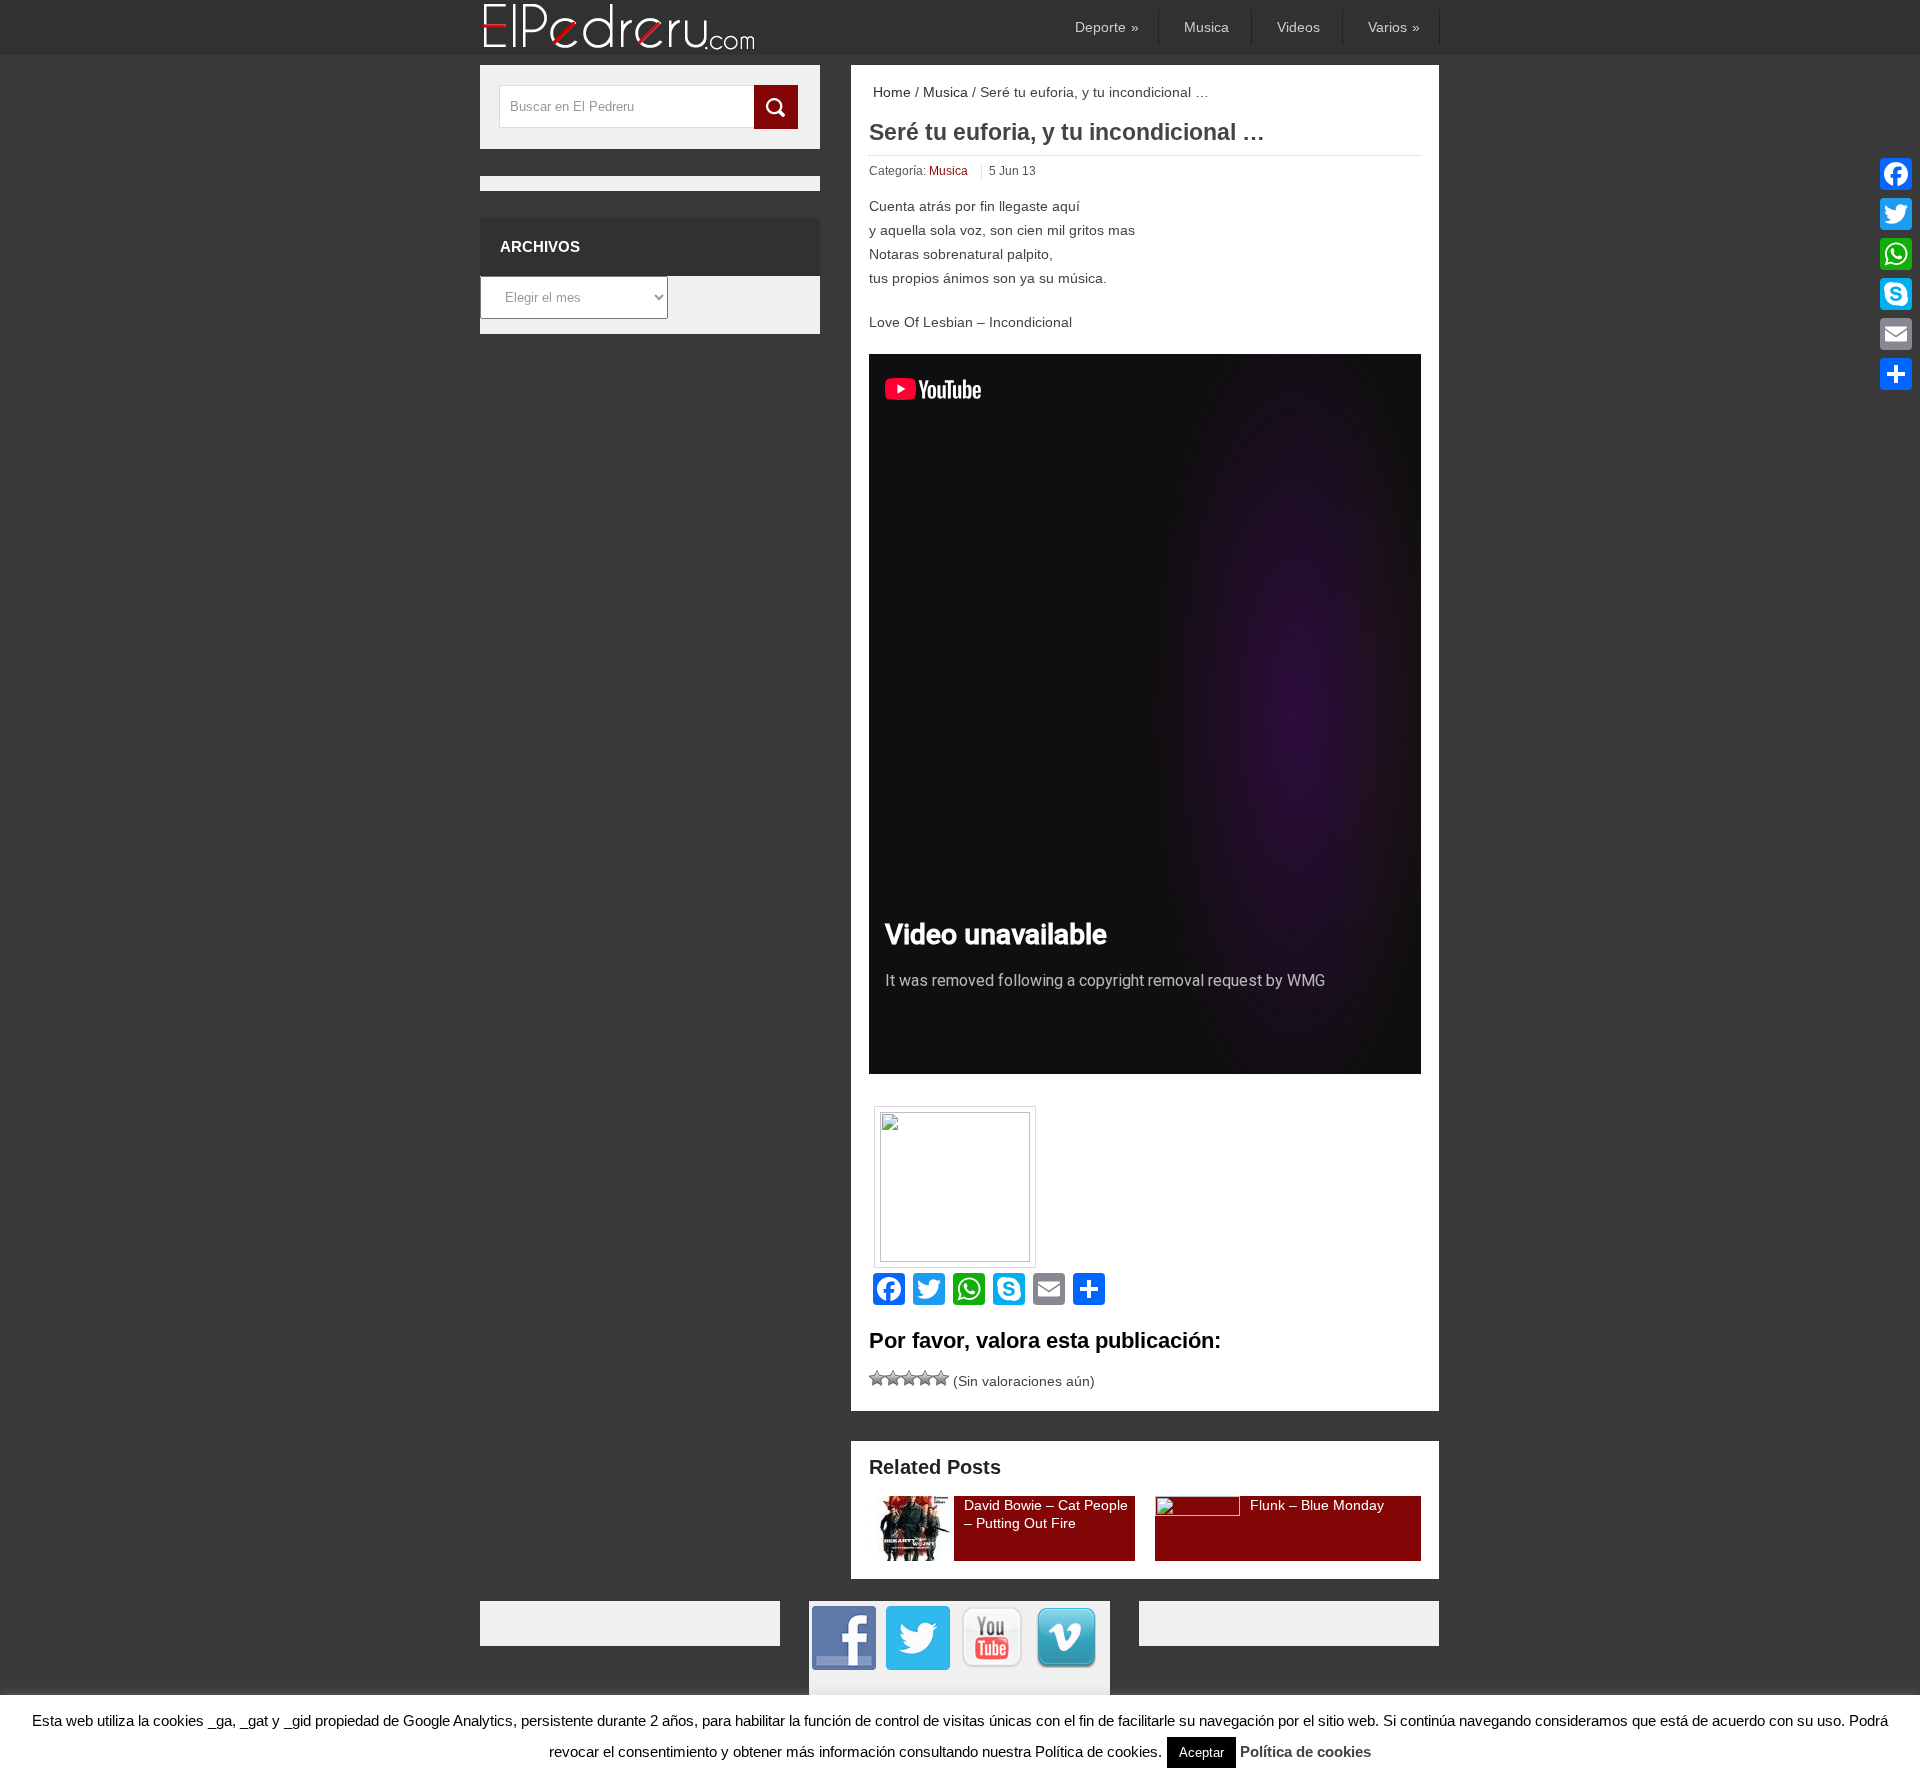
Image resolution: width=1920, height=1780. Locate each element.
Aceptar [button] (1201, 1752)
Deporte (1105, 27)
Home (890, 92)
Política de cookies (1305, 1751)
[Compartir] (1896, 374)
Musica (1206, 27)
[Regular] (893, 1378)
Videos (1298, 27)
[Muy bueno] (925, 1378)
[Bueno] (909, 1378)
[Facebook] (1896, 174)
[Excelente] (941, 1378)
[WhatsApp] (1896, 254)
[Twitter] (1896, 214)
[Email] (1896, 334)
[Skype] (1896, 294)
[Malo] (877, 1378)
